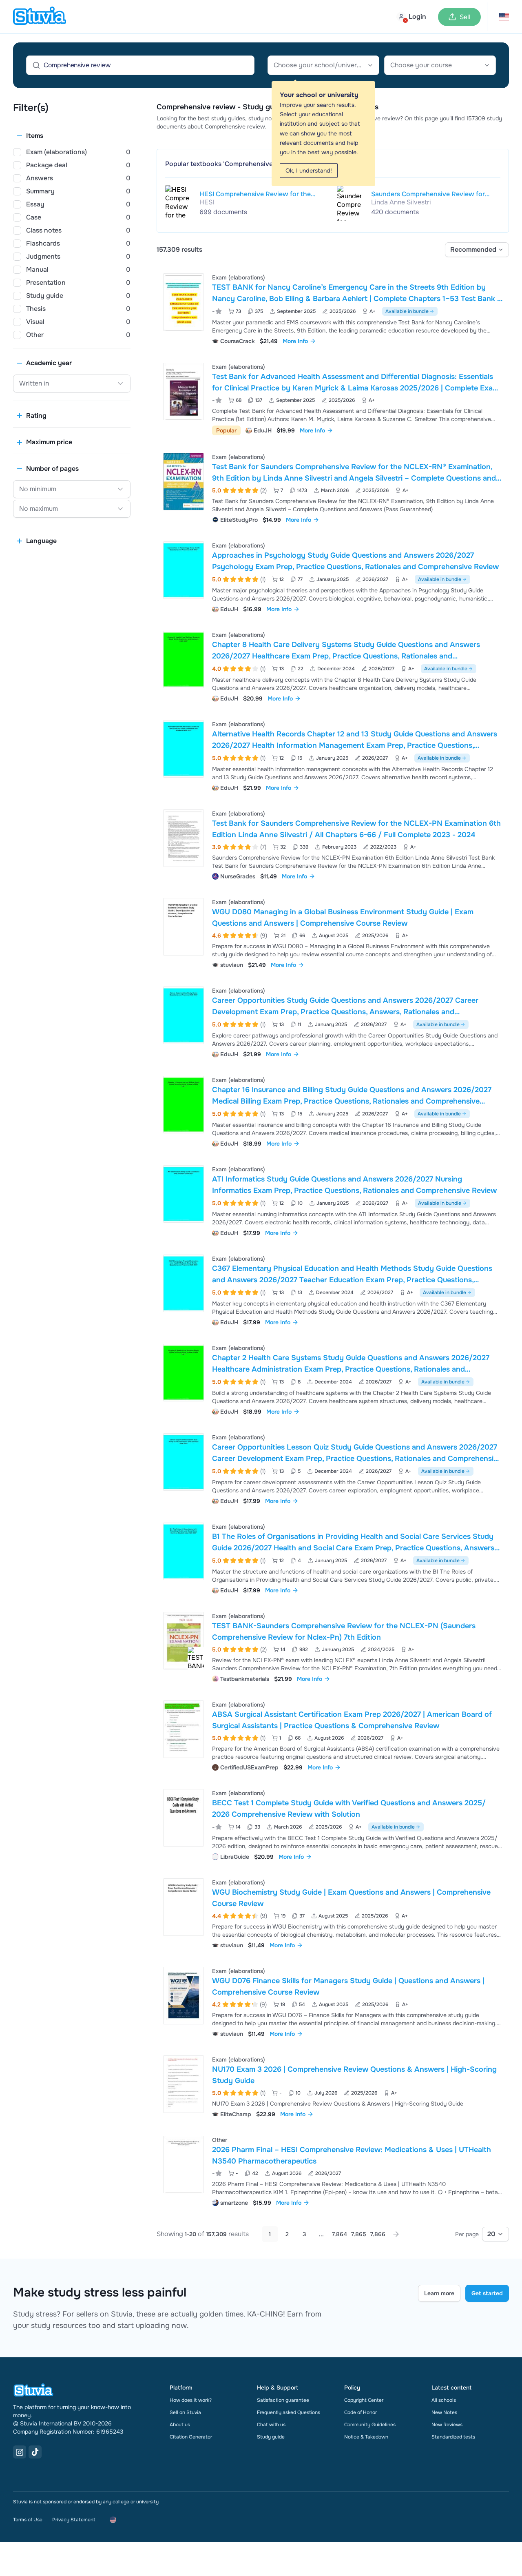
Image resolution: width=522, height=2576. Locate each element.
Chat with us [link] (271, 2425)
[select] (477, 250)
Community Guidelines (370, 2425)
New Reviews (447, 2425)
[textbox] (323, 65)
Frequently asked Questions (289, 2412)
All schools (444, 2400)
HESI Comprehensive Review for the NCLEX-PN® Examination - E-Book (255, 194)
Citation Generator (191, 2437)
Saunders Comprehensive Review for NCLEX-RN (428, 194)
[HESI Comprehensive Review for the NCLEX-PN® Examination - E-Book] (177, 203)
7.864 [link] (340, 2234)
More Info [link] (295, 341)
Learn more (439, 2293)
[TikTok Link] (35, 2452)
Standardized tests (453, 2437)
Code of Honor (361, 2412)
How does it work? (191, 2400)
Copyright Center (364, 2400)
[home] (40, 17)
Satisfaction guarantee (283, 2400)
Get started (487, 2293)
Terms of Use (28, 2520)
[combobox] (323, 65)
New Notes (444, 2412)
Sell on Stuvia (185, 2412)
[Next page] (396, 2234)
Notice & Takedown (366, 2437)
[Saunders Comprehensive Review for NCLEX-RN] (349, 203)
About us (180, 2425)
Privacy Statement (74, 2520)
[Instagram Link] (20, 2452)
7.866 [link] (378, 2234)
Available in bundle (407, 311)
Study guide (271, 2437)
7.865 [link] (359, 2234)
